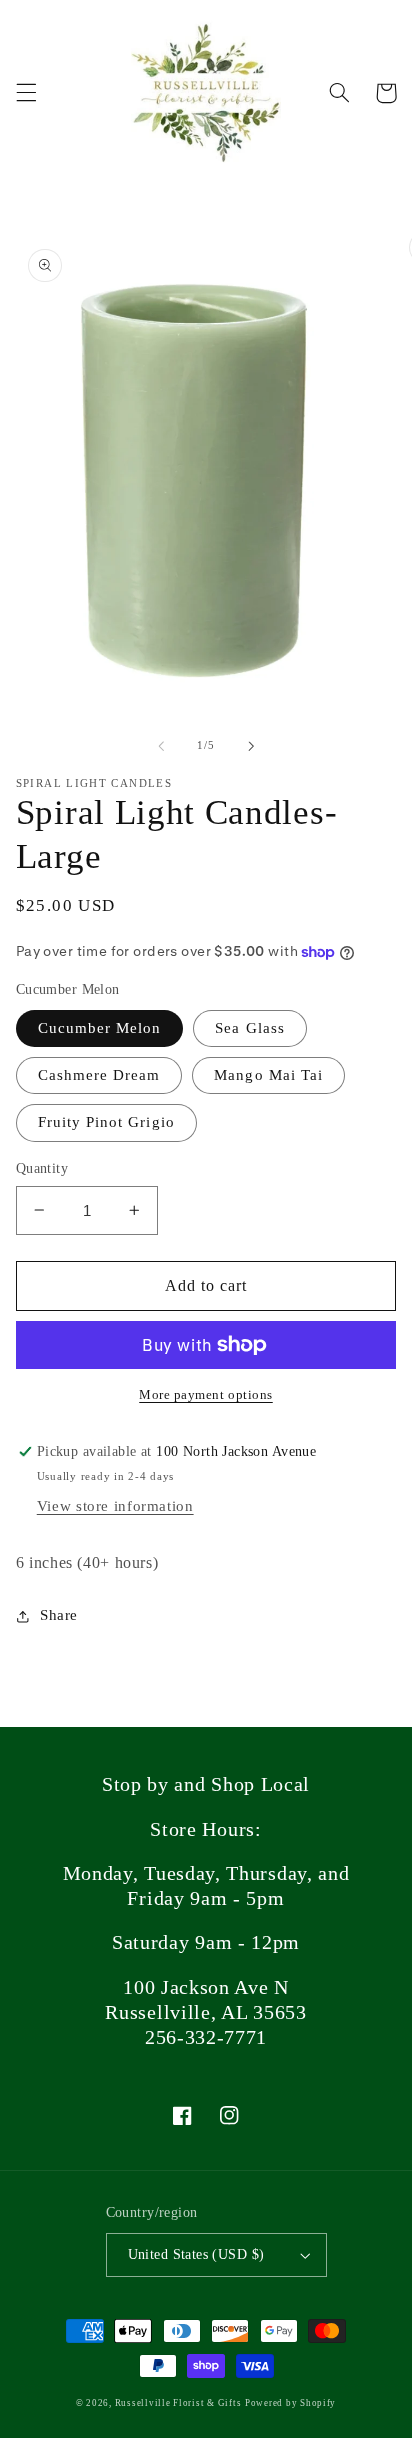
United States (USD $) (196, 2254)
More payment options (206, 1395)
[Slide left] (161, 746)
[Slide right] (251, 746)
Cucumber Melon (100, 1028)
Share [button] (59, 1615)
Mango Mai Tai (268, 1075)
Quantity (42, 1168)
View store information (115, 1506)
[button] (26, 93)
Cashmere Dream (99, 1075)
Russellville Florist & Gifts (178, 2403)
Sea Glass (249, 1028)
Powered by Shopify (290, 2403)
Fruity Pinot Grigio (106, 1122)
